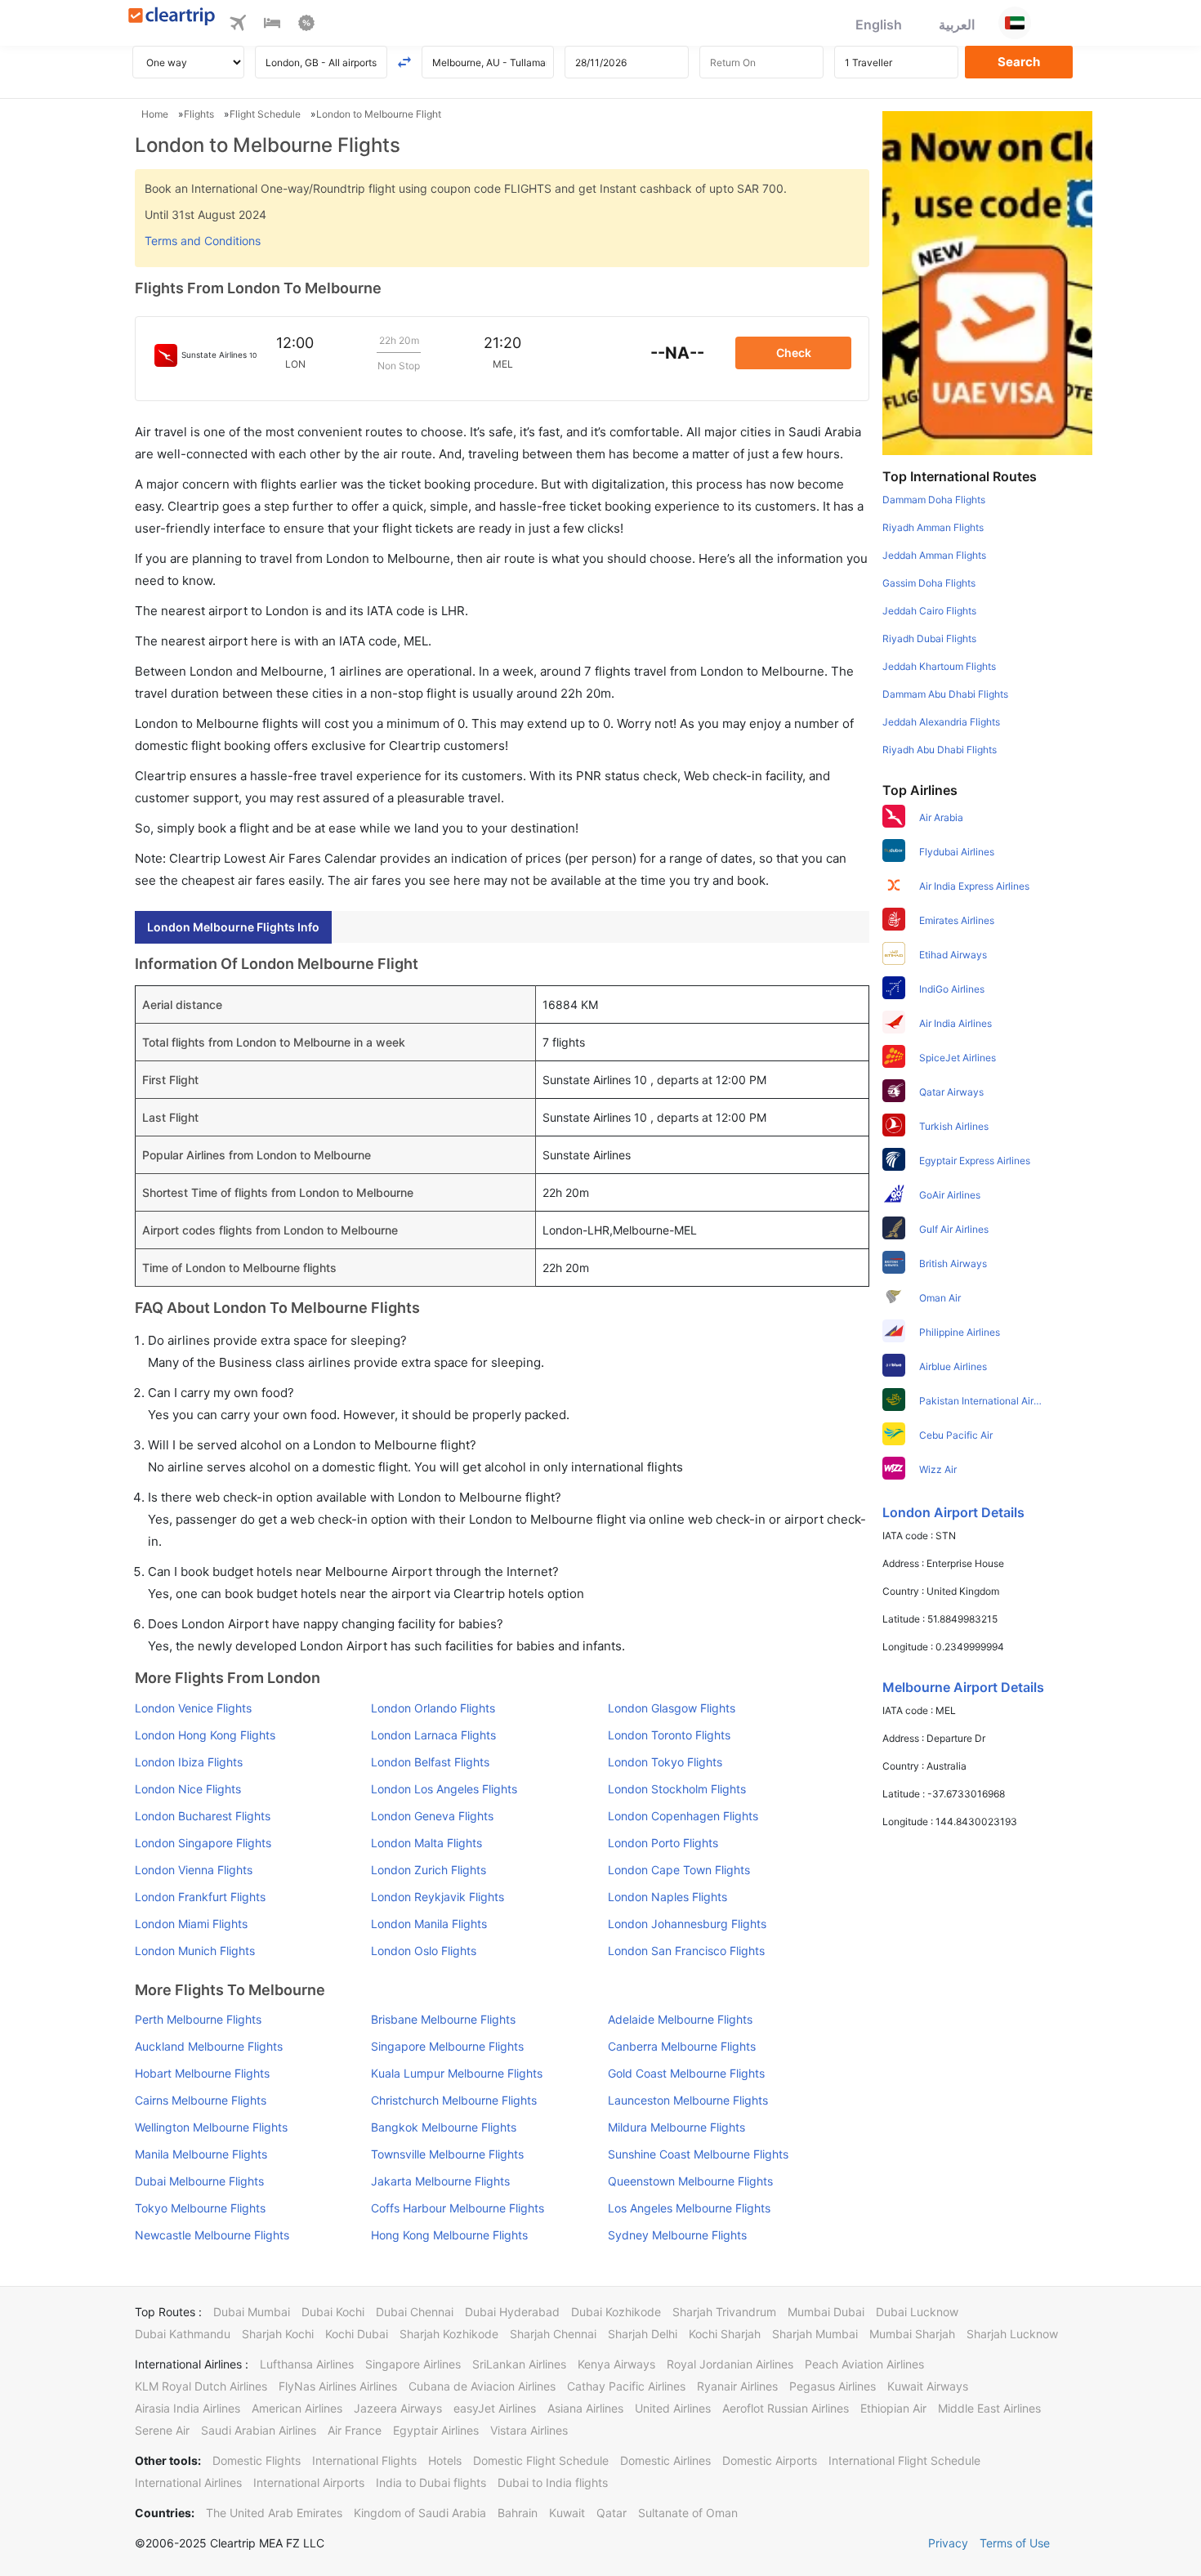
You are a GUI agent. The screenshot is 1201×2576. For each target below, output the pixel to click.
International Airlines (188, 2482)
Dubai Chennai (415, 2312)
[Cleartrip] (172, 18)
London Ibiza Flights (189, 1762)
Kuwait (567, 2513)
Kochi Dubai (357, 2334)
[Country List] (1015, 23)
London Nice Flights (188, 1789)
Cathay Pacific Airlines (626, 2386)
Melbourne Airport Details (963, 1687)
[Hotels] (272, 25)
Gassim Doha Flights (929, 583)
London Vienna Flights (194, 1870)
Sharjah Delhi (643, 2334)
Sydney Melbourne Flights (677, 2235)
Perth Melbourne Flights (198, 2019)
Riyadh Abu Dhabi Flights (940, 750)
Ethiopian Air (893, 2408)
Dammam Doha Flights (934, 500)
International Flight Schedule (904, 2460)
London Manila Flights (429, 1924)
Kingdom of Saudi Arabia (420, 2513)
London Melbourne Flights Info (233, 927)
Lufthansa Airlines (307, 2364)
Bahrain (518, 2513)
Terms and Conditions (203, 241)
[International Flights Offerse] (306, 25)
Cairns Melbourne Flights (201, 2100)
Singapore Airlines (413, 2364)
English (879, 25)
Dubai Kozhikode (616, 2312)
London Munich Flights (195, 1951)
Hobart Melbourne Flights (202, 2073)
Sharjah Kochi (278, 2334)
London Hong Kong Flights (205, 1735)
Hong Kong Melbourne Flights (449, 2235)
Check (794, 353)
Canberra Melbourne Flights (682, 2046)
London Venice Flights (193, 1708)
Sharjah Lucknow (1012, 2334)
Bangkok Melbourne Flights (444, 2127)
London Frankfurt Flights (200, 1897)
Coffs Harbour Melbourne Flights (458, 2208)
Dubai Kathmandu (183, 2334)
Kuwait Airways (928, 2386)
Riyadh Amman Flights (933, 527)
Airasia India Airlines (188, 2408)
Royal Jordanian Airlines (730, 2364)
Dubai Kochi (333, 2312)
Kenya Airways (616, 2364)
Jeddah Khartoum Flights (939, 666)
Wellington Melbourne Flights (211, 2127)
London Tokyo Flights (665, 1762)
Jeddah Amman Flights (934, 555)
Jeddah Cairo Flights (929, 611)
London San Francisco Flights (686, 1951)
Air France (355, 2430)
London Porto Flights (663, 1843)
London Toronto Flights (669, 1735)
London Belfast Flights (430, 1762)
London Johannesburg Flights (687, 1924)
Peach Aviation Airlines (864, 2364)
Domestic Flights (257, 2460)
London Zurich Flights (429, 1870)
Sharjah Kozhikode (449, 2334)
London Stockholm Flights (677, 1789)
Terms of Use (1015, 2543)
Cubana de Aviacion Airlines (482, 2386)
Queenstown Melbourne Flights (690, 2181)
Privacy (948, 2543)
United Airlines (673, 2408)
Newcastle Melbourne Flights (212, 2235)
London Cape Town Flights (679, 1870)
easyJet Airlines (495, 2408)
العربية (957, 25)
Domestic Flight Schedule (541, 2460)
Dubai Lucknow (917, 2312)
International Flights (364, 2460)
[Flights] (238, 25)
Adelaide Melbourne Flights (680, 2019)
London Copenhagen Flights (683, 1816)
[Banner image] (987, 282)
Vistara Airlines (529, 2430)
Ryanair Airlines (737, 2386)
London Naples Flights (667, 1897)
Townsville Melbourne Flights (447, 2154)
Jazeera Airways (398, 2408)
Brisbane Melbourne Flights (443, 2019)
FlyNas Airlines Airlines (338, 2386)
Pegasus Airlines (833, 2386)
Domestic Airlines (665, 2460)
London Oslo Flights (424, 1951)
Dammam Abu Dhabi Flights (945, 694)
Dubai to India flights (553, 2482)
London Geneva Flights (432, 1816)
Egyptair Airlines (436, 2430)
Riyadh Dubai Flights (929, 638)
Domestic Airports (770, 2460)
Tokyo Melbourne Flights (200, 2208)
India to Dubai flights (431, 2482)
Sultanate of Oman (688, 2513)
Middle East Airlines (989, 2408)
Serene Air (162, 2430)
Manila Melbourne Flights (201, 2154)
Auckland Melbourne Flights (209, 2046)
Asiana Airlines (585, 2408)
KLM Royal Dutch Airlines (201, 2386)
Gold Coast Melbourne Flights (686, 2073)
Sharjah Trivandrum (724, 2312)
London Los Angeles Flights (444, 1789)
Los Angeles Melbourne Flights (689, 2208)
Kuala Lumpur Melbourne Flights (457, 2073)
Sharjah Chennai (553, 2334)
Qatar (612, 2513)
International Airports (309, 2482)
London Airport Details (953, 1512)
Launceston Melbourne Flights (688, 2100)
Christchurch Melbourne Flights (454, 2100)
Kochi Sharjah (725, 2334)
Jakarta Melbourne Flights (440, 2181)
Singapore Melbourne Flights (447, 2046)
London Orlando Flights (433, 1708)
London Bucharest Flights (203, 1816)
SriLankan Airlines (519, 2364)
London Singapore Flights (203, 1843)
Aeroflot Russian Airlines (786, 2408)
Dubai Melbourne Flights (199, 2181)
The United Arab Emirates (274, 2513)
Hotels (445, 2460)
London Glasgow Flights (672, 1708)
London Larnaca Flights (433, 1735)
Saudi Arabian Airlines (259, 2430)
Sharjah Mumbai (815, 2334)
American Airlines (297, 2408)
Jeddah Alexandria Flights (941, 722)
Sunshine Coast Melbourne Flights (698, 2154)
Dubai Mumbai (252, 2312)
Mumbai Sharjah (912, 2334)
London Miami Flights (191, 1924)
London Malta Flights (426, 1843)
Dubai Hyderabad (512, 2312)
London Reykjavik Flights (438, 1897)
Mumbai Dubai (826, 2312)
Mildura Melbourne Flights (676, 2127)
